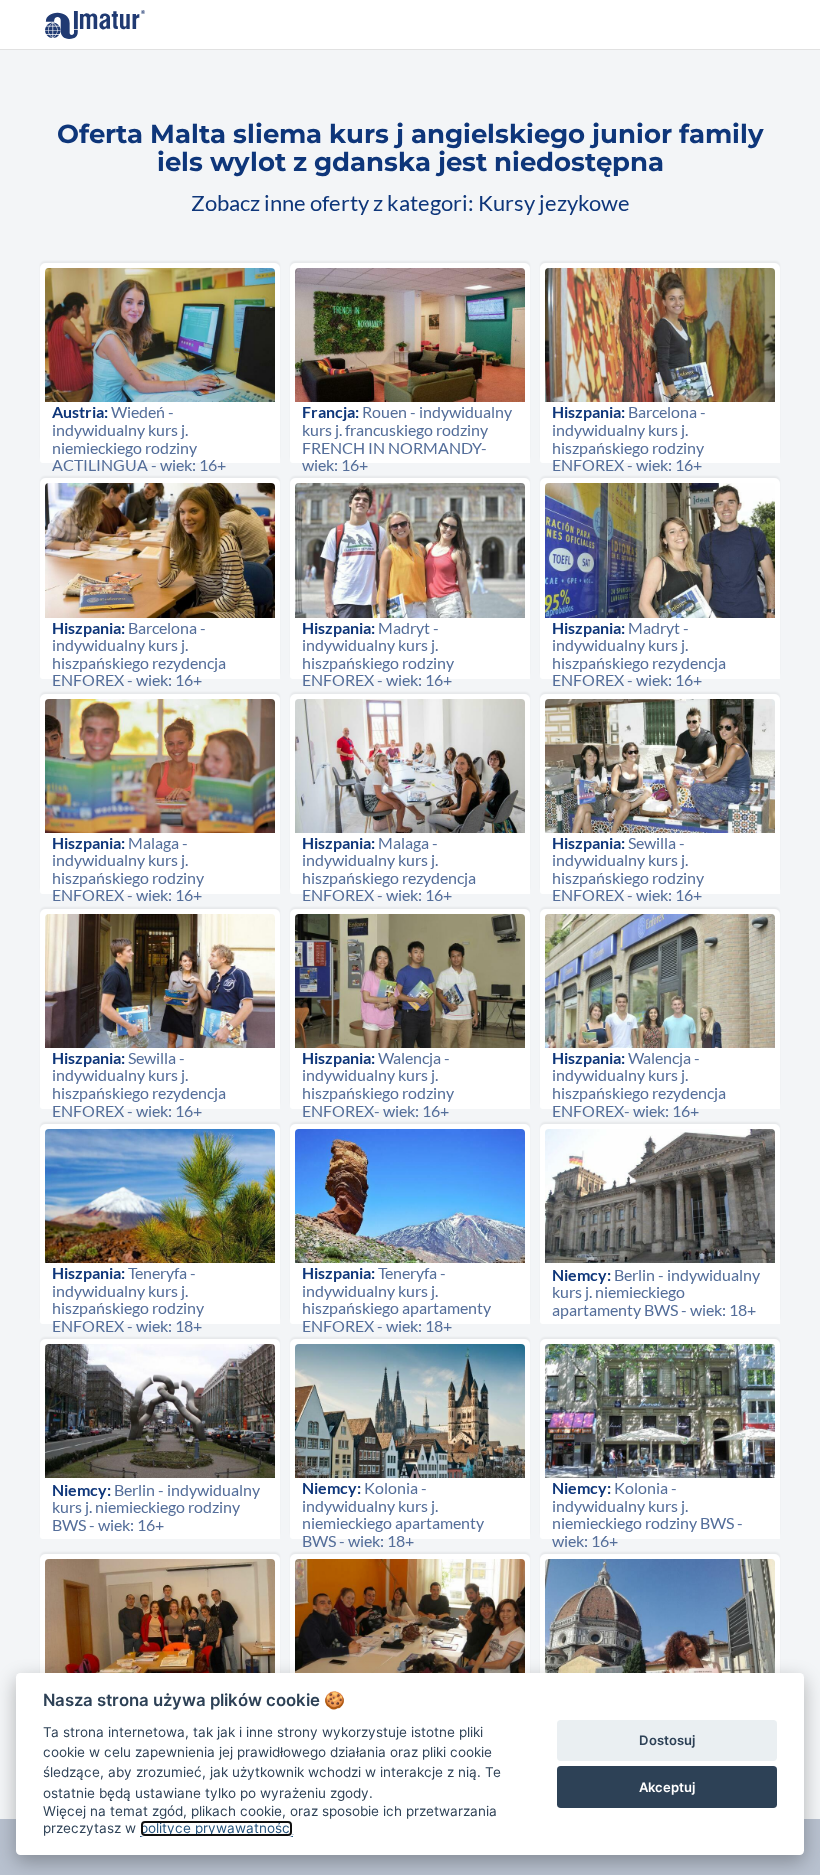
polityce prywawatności (216, 1828)
